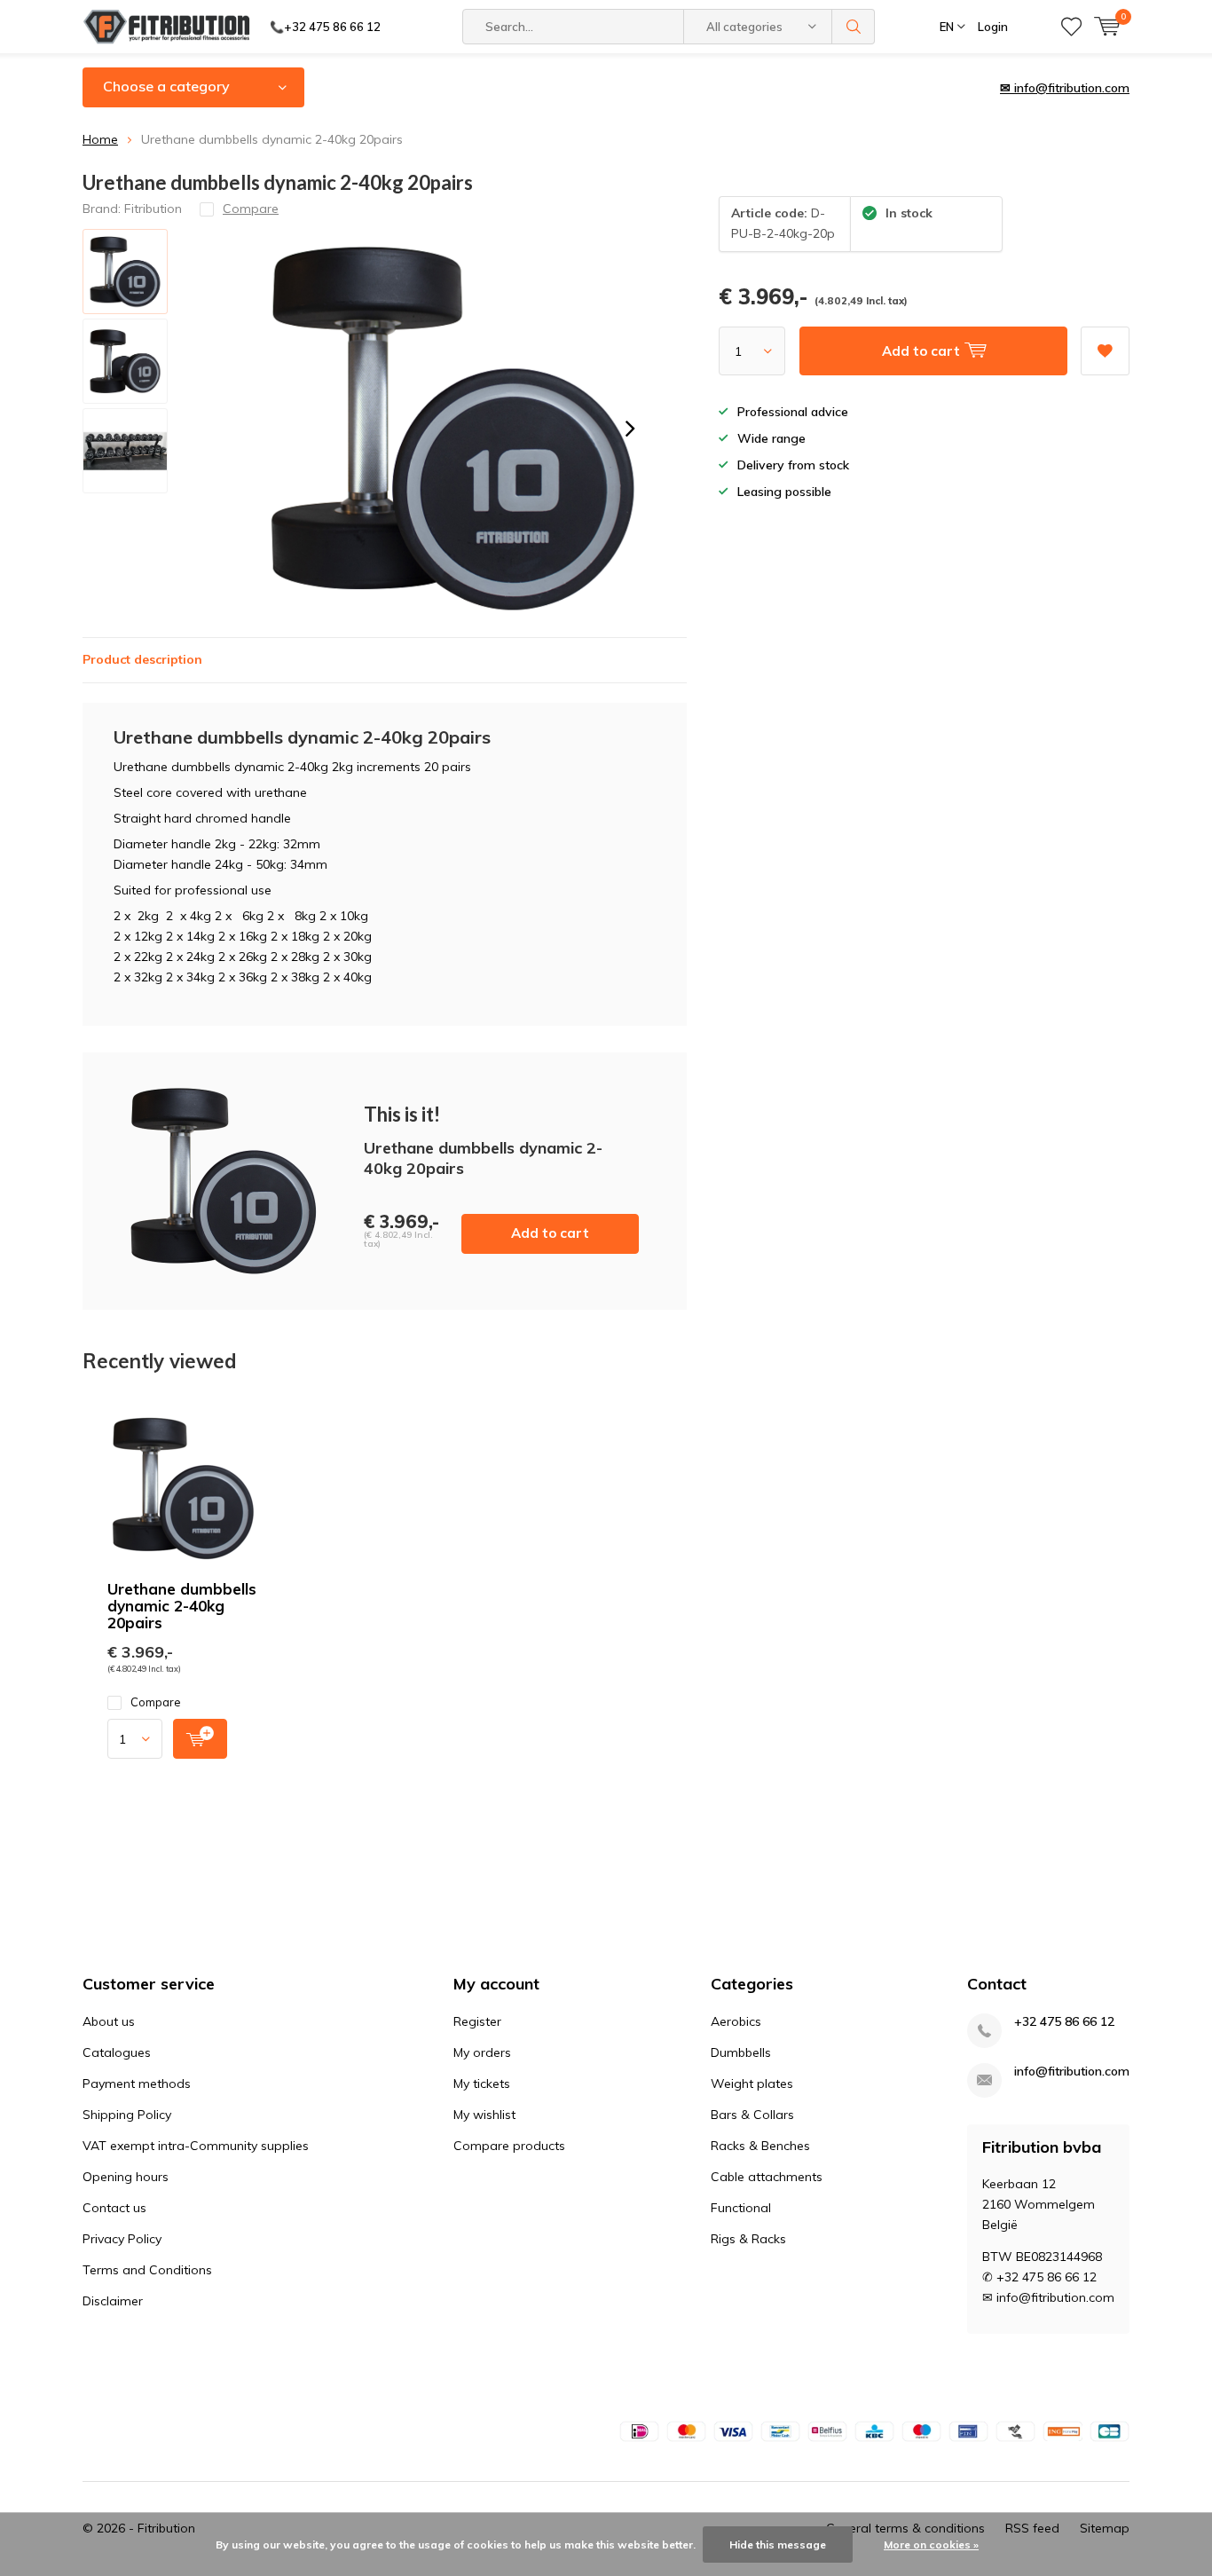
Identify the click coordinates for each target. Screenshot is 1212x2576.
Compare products (509, 2146)
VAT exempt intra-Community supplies (196, 2146)
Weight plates (752, 2084)
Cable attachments (767, 2177)
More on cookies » (931, 2544)
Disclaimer (113, 2301)
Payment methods (137, 2084)
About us (109, 2021)
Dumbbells (741, 2052)
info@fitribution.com (1072, 2072)
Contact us (114, 2208)
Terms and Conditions (147, 2270)
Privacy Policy (122, 2239)
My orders (482, 2052)
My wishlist (484, 2115)
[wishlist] (1071, 27)
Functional (741, 2208)
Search (854, 27)
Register (477, 2021)
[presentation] (630, 429)
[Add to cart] (200, 1739)
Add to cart (550, 1233)
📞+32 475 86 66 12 (325, 27)
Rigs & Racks (748, 2239)
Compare (156, 1702)
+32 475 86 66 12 (1064, 2022)
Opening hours (126, 2177)
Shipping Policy (127, 2115)
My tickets (482, 2084)
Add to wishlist (1105, 351)
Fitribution (153, 209)
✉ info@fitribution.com (1065, 88)
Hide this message (778, 2544)
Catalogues (117, 2052)
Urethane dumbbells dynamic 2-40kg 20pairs (182, 1606)
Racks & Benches (760, 2146)
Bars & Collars (752, 2115)
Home (100, 139)
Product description (142, 659)
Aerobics (736, 2021)
